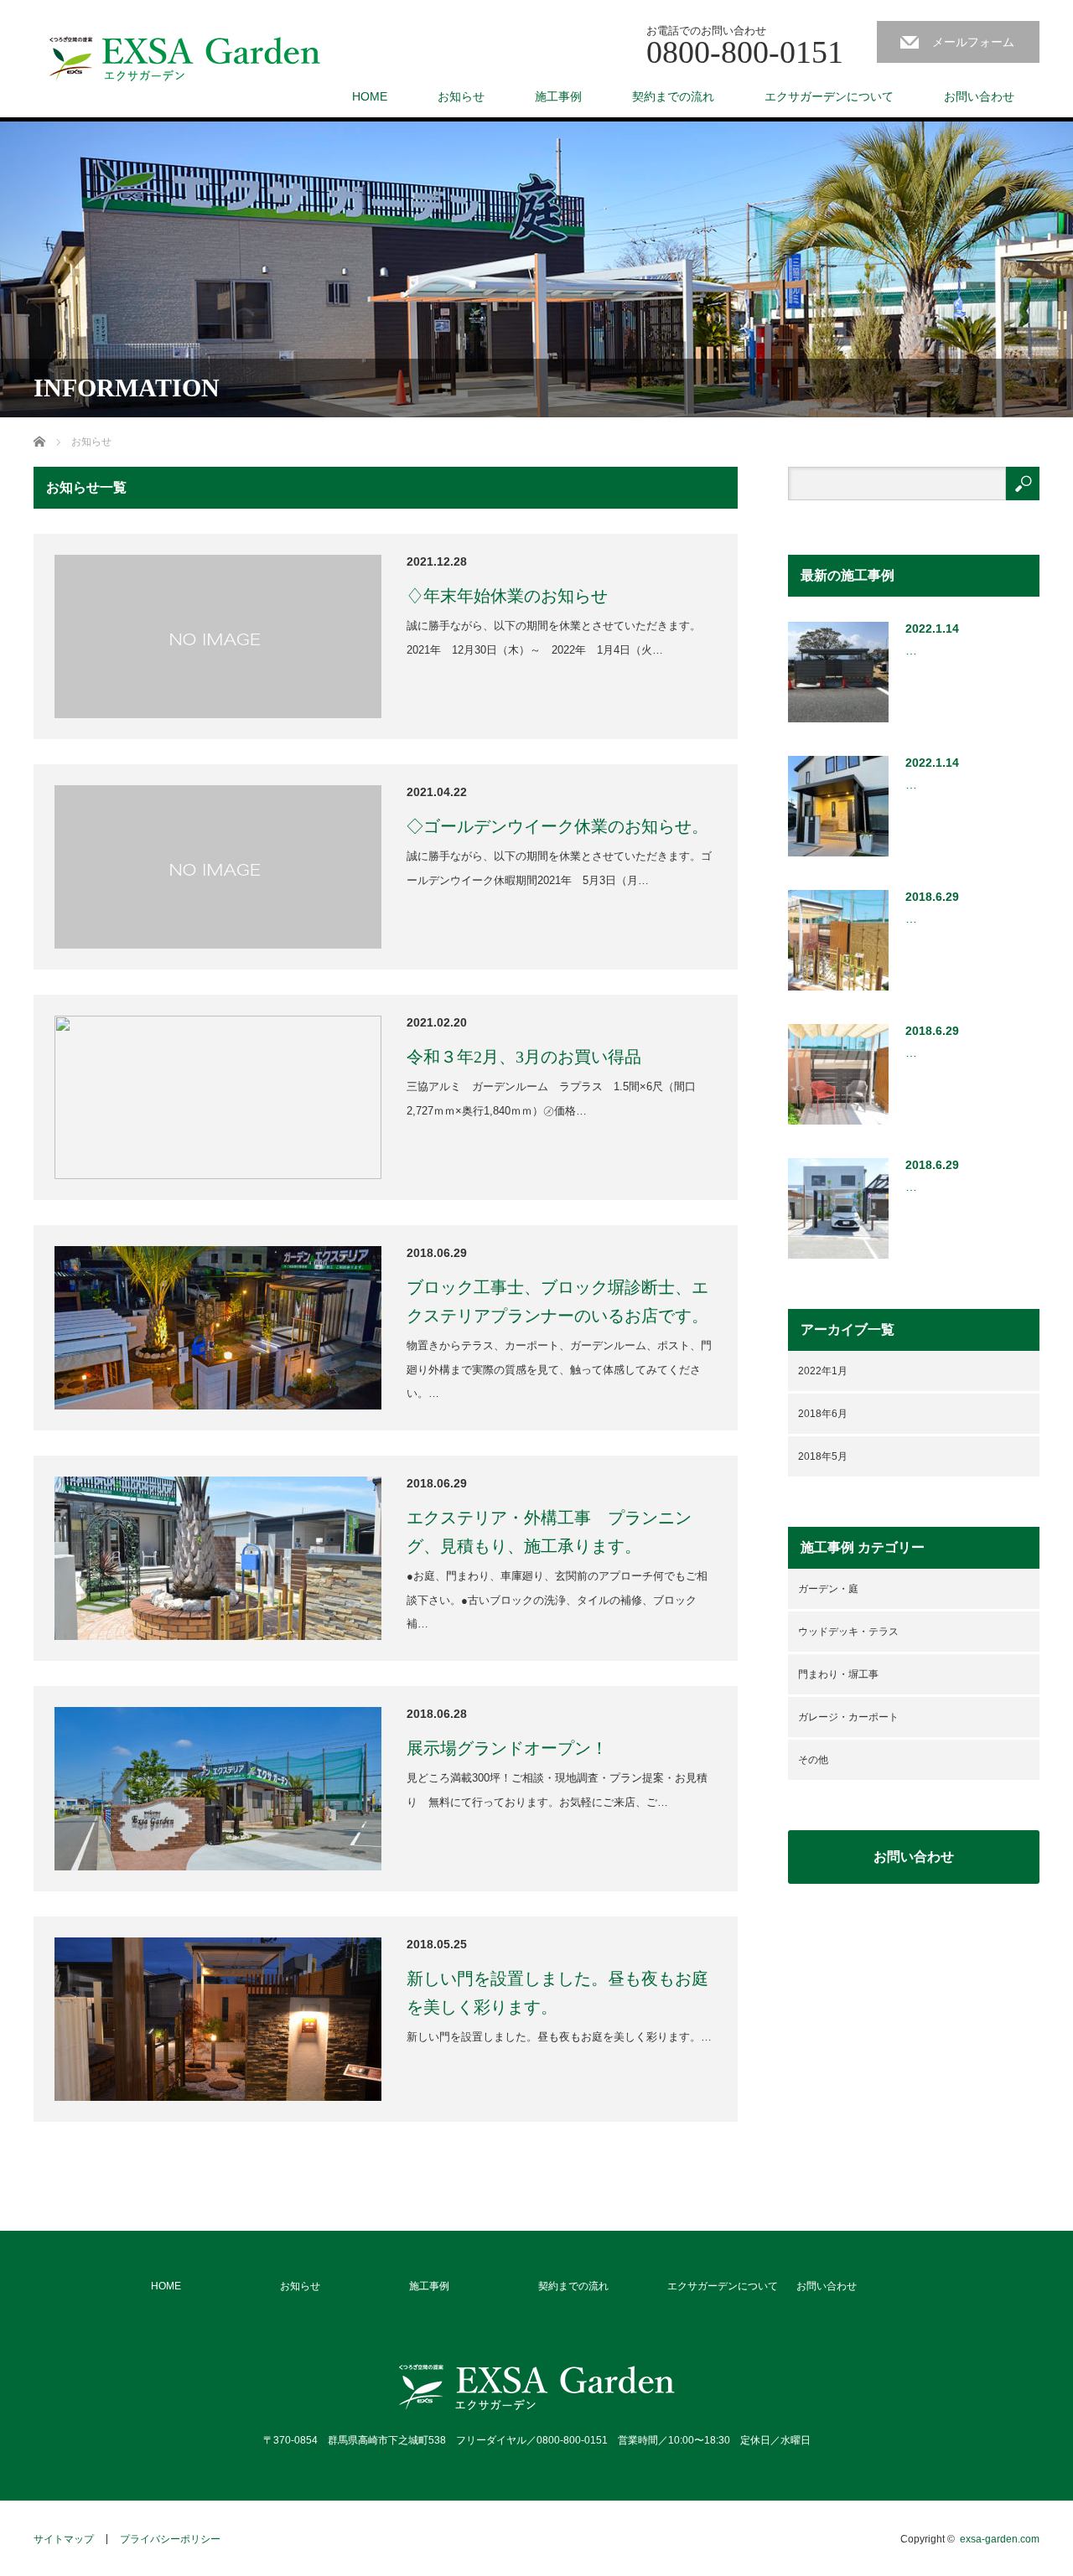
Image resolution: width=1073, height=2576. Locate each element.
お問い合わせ (979, 96)
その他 (813, 1760)
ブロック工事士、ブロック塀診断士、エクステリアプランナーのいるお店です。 (557, 1301)
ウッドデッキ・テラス (848, 1632)
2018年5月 (823, 1456)
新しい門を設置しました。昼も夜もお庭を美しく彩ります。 (557, 1993)
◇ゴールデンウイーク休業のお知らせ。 (557, 826)
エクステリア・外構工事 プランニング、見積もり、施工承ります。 (549, 1532)
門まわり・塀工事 (838, 1674)
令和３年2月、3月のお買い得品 (524, 1057)
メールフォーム (973, 42)
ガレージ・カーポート (848, 1717)
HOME (370, 96)
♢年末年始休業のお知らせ (507, 596)
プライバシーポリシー (170, 2539)
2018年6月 (823, 1414)
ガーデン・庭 (828, 1589)
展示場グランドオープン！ (507, 1748)
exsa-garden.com (1000, 2539)
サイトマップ (64, 2539)
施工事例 (558, 96)
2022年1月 (823, 1371)
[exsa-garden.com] (185, 59)
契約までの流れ (673, 96)
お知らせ (461, 96)
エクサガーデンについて (829, 96)
